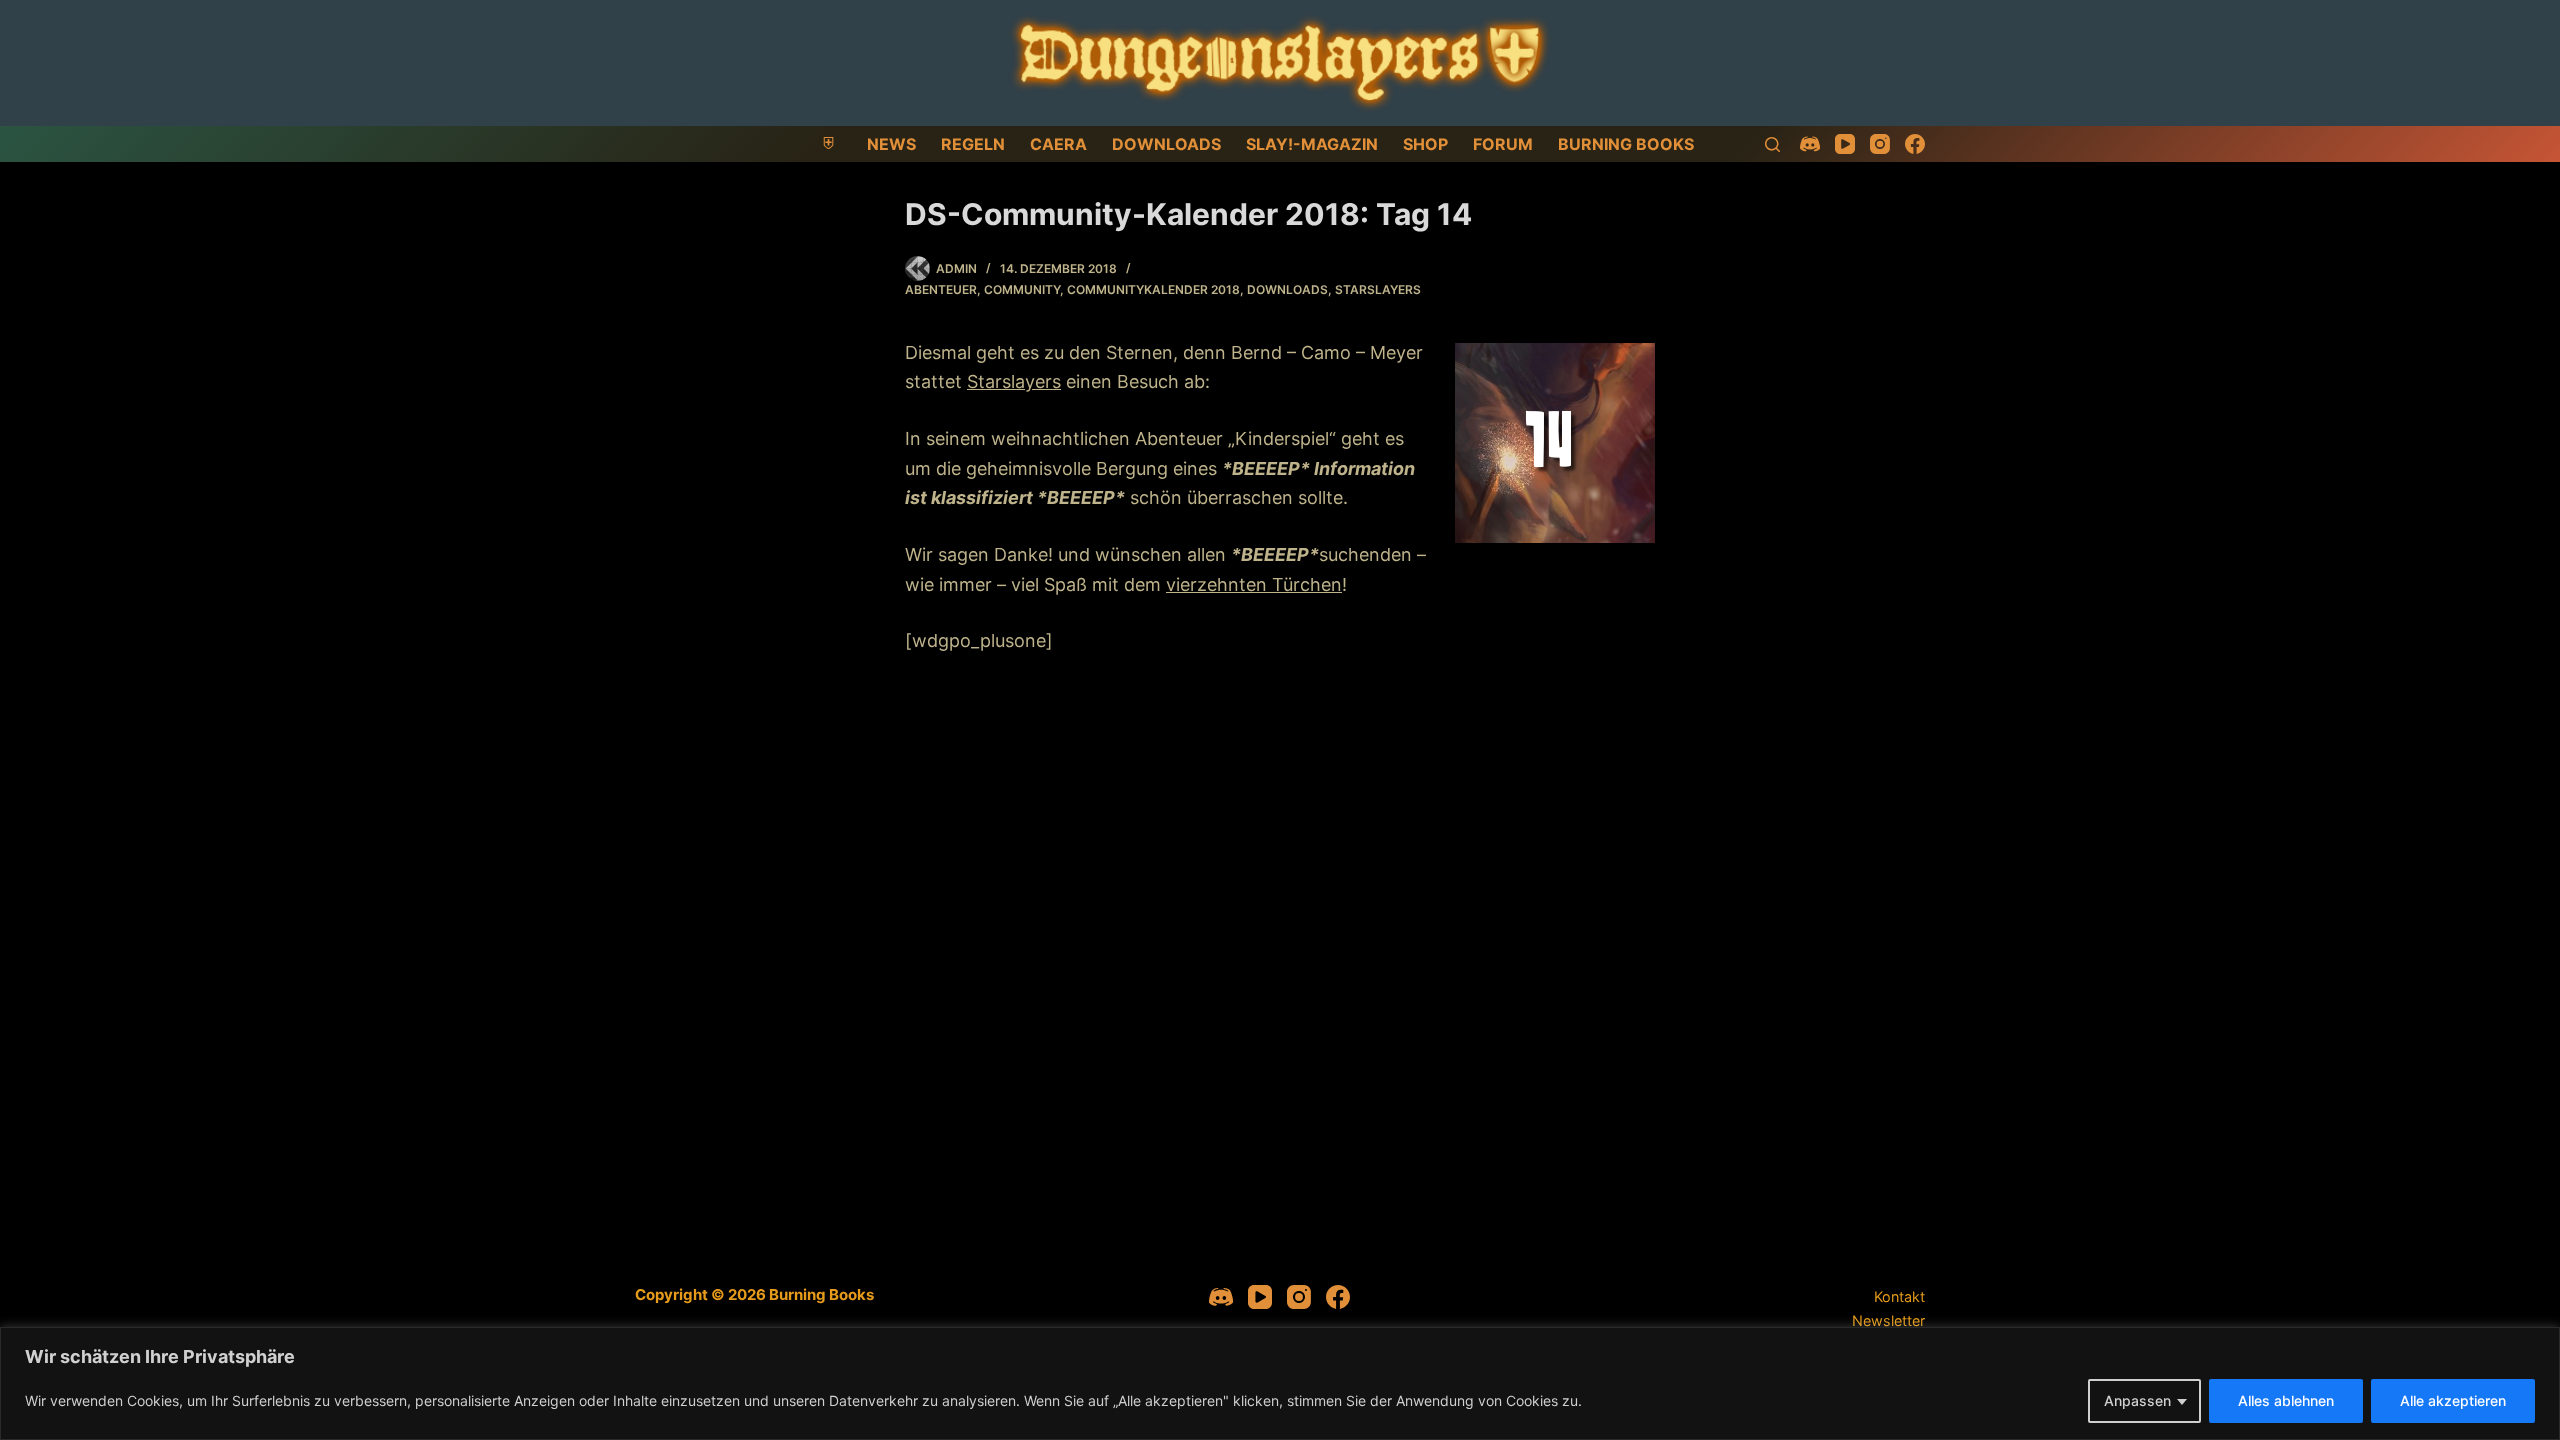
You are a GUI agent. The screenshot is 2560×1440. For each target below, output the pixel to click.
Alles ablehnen (2286, 1400)
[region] (1280, 1383)
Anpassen (2137, 1400)
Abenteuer (941, 289)
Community (1022, 289)
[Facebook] (1915, 144)
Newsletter (1888, 1320)
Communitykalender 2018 (1153, 289)
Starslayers (1378, 289)
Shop (1425, 144)
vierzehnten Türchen (1254, 584)
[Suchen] (1772, 144)
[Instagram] (1880, 144)
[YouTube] (1845, 144)
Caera (1058, 144)
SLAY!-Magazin (1312, 144)
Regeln (973, 144)
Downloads (1166, 144)
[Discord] (1810, 144)
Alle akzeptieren (2453, 1400)
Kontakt (1899, 1296)
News (891, 144)
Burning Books (1626, 144)
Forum (1503, 144)
